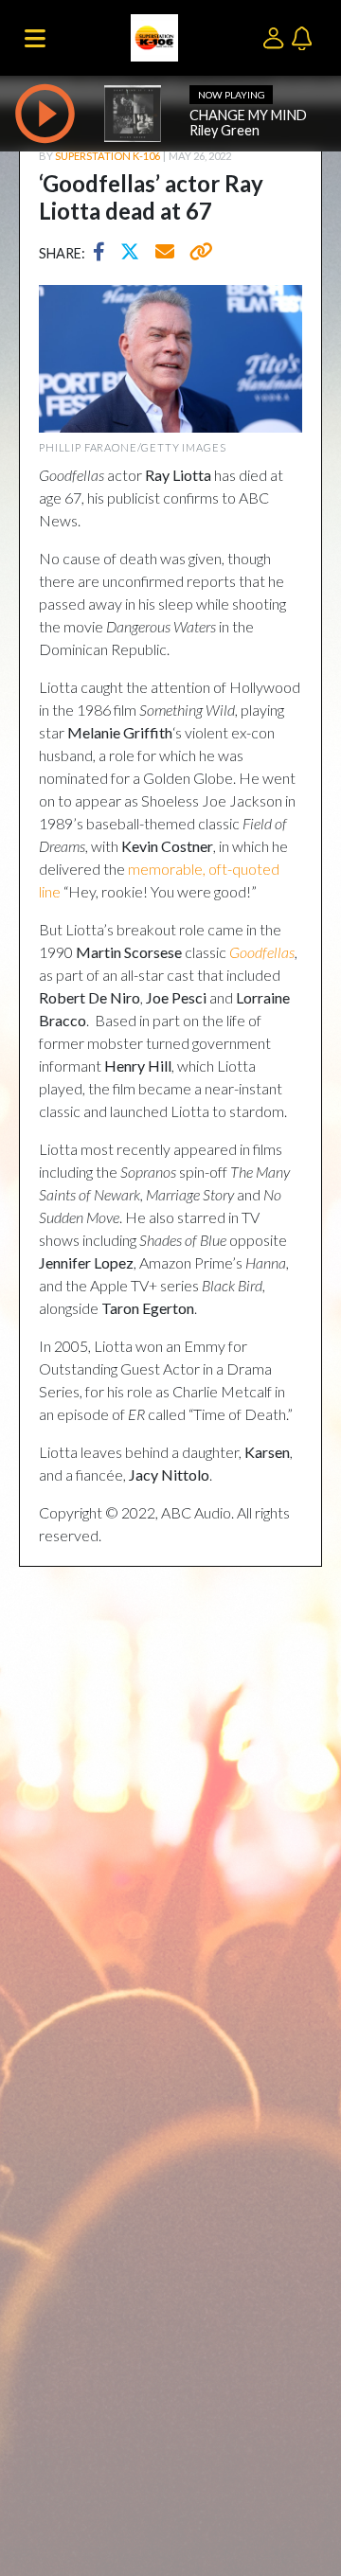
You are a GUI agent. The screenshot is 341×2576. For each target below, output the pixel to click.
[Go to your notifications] (304, 36)
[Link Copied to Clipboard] (197, 254)
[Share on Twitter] (135, 254)
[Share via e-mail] (166, 254)
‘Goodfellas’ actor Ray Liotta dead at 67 (151, 197)
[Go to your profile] (277, 36)
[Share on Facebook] (104, 254)
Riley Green (224, 130)
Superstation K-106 (108, 156)
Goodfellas (262, 952)
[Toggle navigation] (35, 38)
